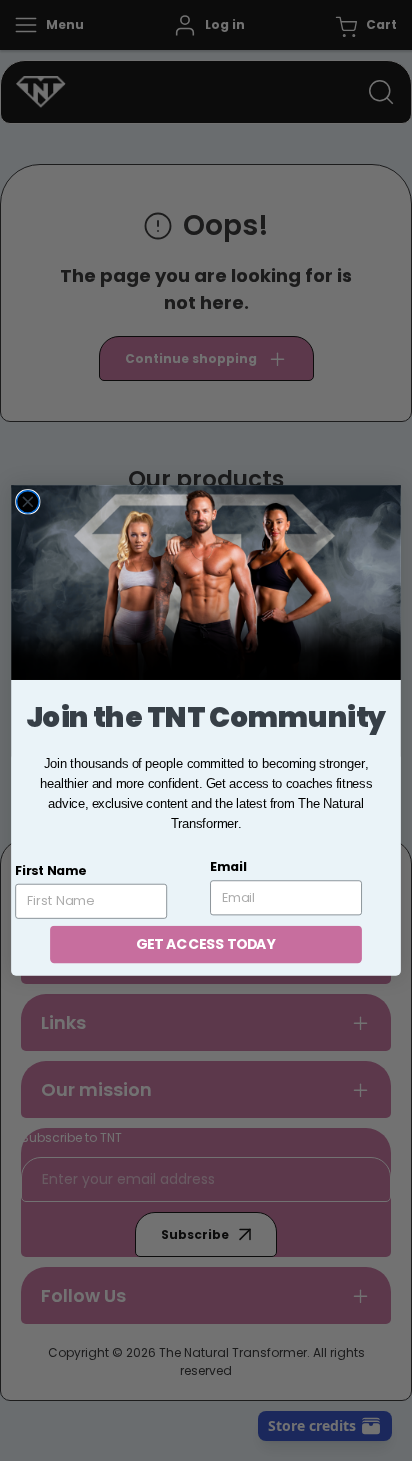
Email (228, 866)
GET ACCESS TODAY (206, 944)
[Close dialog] (28, 502)
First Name (50, 870)
